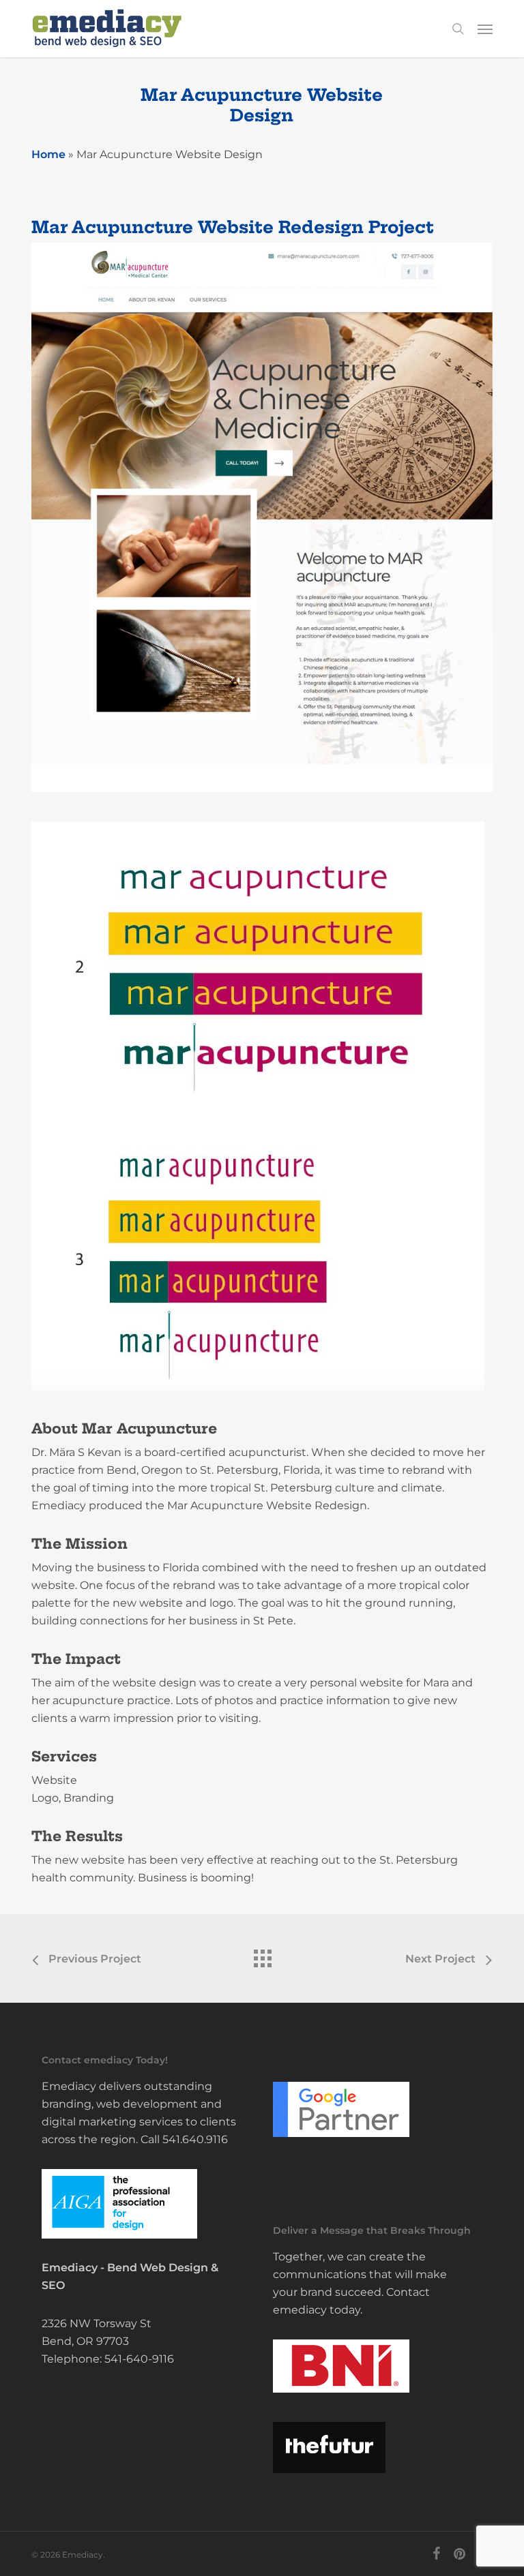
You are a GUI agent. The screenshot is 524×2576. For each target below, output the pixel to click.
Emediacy (70, 2268)
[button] (485, 29)
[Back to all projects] (262, 1955)
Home (48, 154)
